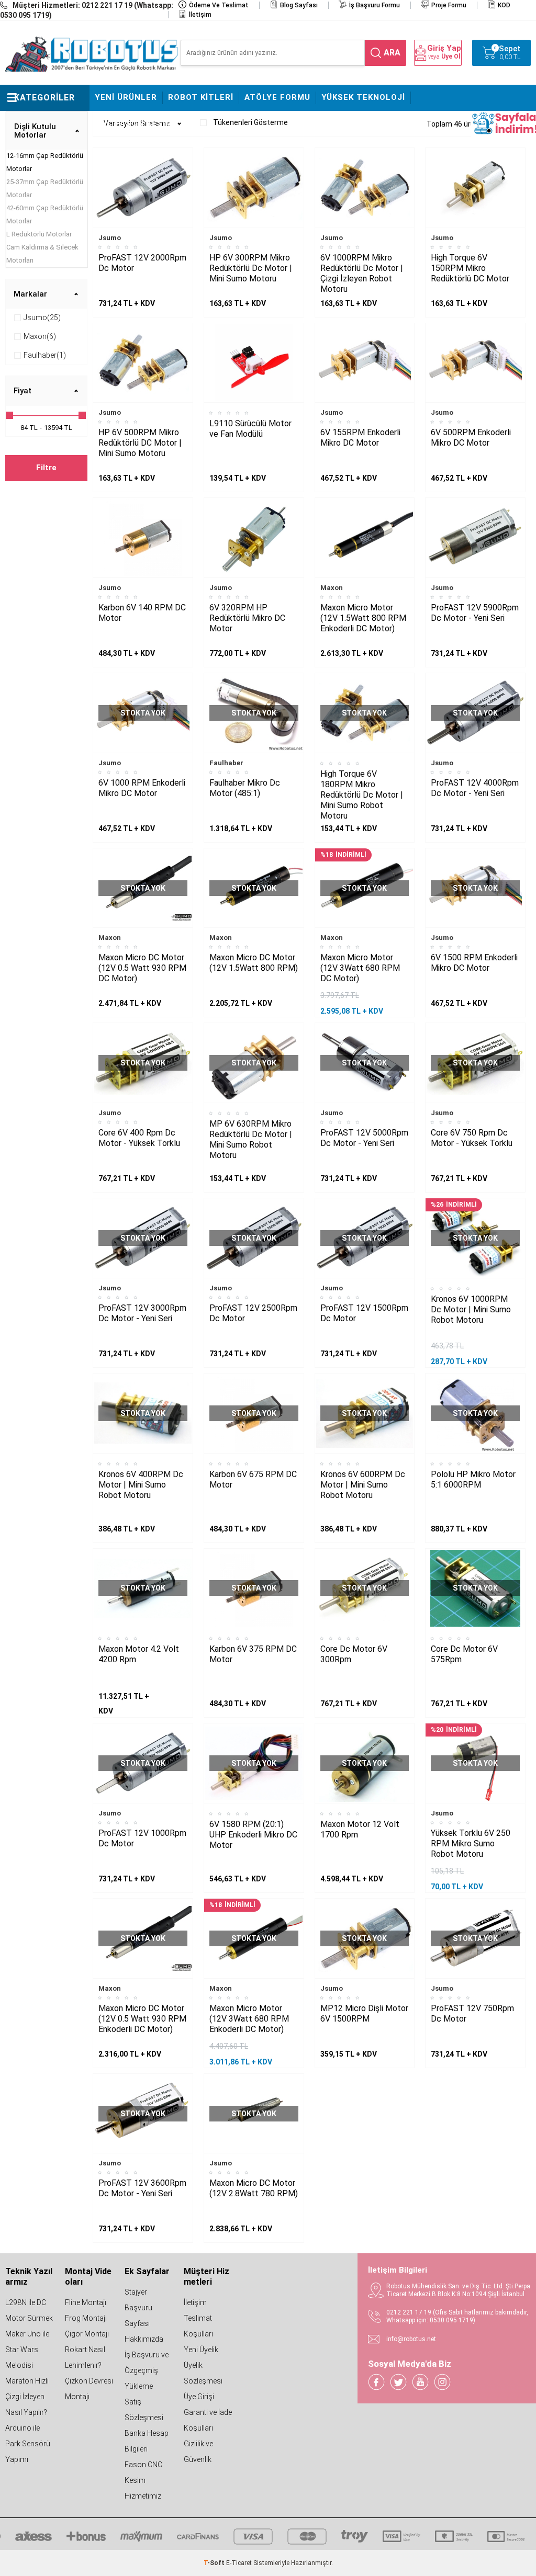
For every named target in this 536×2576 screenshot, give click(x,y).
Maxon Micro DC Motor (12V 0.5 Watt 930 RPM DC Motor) (142, 968)
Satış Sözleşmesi (144, 2410)
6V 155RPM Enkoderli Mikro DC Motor (360, 438)
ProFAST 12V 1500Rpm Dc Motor (364, 1313)
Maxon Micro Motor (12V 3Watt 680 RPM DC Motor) (360, 968)
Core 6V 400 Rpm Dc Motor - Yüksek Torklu (139, 1138)
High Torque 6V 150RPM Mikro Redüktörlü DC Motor (470, 268)
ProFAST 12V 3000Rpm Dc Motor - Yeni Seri (142, 1313)
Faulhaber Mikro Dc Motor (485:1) (245, 788)
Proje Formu (449, 5)
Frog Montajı (86, 2318)
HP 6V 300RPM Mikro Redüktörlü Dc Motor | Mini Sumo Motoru (251, 268)
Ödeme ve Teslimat (219, 5)
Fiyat (23, 391)
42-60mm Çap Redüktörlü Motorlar (45, 214)
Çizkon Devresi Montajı (89, 2389)
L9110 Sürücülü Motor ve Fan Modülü (250, 429)
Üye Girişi (199, 2397)
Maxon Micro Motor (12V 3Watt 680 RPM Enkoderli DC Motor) (249, 2019)
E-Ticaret (239, 2563)
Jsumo (110, 238)
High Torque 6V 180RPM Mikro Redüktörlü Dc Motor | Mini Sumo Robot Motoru (362, 795)
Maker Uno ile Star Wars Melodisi (27, 2350)
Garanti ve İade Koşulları (208, 2420)
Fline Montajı (86, 2302)
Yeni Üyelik (201, 2350)
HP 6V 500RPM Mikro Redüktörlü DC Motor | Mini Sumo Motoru (140, 443)
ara (392, 53)
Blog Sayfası (299, 5)
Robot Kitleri (201, 97)
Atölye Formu (277, 97)
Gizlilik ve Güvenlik (198, 2452)
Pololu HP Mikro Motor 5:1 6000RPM (473, 1479)
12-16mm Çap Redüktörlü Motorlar (45, 162)
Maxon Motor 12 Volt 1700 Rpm (360, 1829)
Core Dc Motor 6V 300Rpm (354, 1654)
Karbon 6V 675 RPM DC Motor (253, 1479)
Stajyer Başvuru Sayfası (138, 2308)
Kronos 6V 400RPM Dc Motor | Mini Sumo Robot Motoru (141, 1485)
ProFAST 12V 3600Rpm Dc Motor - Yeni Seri (142, 2188)
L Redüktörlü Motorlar (39, 234)
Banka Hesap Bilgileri (147, 2441)
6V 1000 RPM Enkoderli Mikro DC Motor (142, 788)
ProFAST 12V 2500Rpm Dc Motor (253, 1313)
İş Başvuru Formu (375, 5)
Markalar (30, 294)
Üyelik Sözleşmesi (203, 2373)
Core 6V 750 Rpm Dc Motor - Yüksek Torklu (472, 1138)
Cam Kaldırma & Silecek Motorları (42, 254)
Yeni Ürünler (126, 97)
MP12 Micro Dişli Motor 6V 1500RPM (364, 2013)
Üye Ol (451, 56)
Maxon (332, 588)
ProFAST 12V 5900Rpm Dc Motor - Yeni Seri (475, 613)
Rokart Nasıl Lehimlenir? (85, 2357)
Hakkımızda (144, 2339)
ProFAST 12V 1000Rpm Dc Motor (142, 1838)
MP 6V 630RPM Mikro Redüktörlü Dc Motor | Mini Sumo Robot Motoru (251, 1139)
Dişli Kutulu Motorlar (35, 131)
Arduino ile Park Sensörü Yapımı (28, 2444)
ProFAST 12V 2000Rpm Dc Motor (142, 263)
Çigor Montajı (87, 2334)
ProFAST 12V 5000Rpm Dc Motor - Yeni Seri (364, 1138)
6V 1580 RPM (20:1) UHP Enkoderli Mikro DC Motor (253, 1835)
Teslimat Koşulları (198, 2326)
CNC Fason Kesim (134, 123)
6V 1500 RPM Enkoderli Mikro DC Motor (474, 963)
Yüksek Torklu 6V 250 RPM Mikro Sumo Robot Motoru (471, 1843)
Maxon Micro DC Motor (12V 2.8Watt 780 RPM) (254, 2188)
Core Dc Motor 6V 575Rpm (464, 1654)
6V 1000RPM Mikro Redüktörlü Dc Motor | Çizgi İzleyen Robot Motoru (362, 273)
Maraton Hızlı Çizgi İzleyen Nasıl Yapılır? (27, 2397)
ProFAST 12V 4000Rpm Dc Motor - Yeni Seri (475, 788)
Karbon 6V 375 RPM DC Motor (253, 1654)
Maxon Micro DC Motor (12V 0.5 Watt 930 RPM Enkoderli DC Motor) (142, 2019)
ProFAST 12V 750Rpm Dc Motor (472, 2013)
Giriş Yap (444, 48)
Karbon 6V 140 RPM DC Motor (142, 613)
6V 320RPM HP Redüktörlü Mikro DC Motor (247, 618)
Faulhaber (226, 763)
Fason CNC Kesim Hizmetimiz (143, 2480)
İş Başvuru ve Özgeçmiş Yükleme (147, 2370)
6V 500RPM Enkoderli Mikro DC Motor (471, 438)
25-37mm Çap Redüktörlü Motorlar (45, 188)
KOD (504, 5)
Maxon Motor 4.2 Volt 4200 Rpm (139, 1654)
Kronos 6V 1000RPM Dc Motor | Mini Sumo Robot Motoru (471, 1309)
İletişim (200, 15)
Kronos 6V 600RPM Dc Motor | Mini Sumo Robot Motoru (363, 1485)
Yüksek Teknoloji (363, 97)
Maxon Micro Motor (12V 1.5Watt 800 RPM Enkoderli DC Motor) (363, 618)
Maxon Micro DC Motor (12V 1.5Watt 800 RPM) (254, 963)
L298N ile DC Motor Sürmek (29, 2310)
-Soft (215, 2563)
